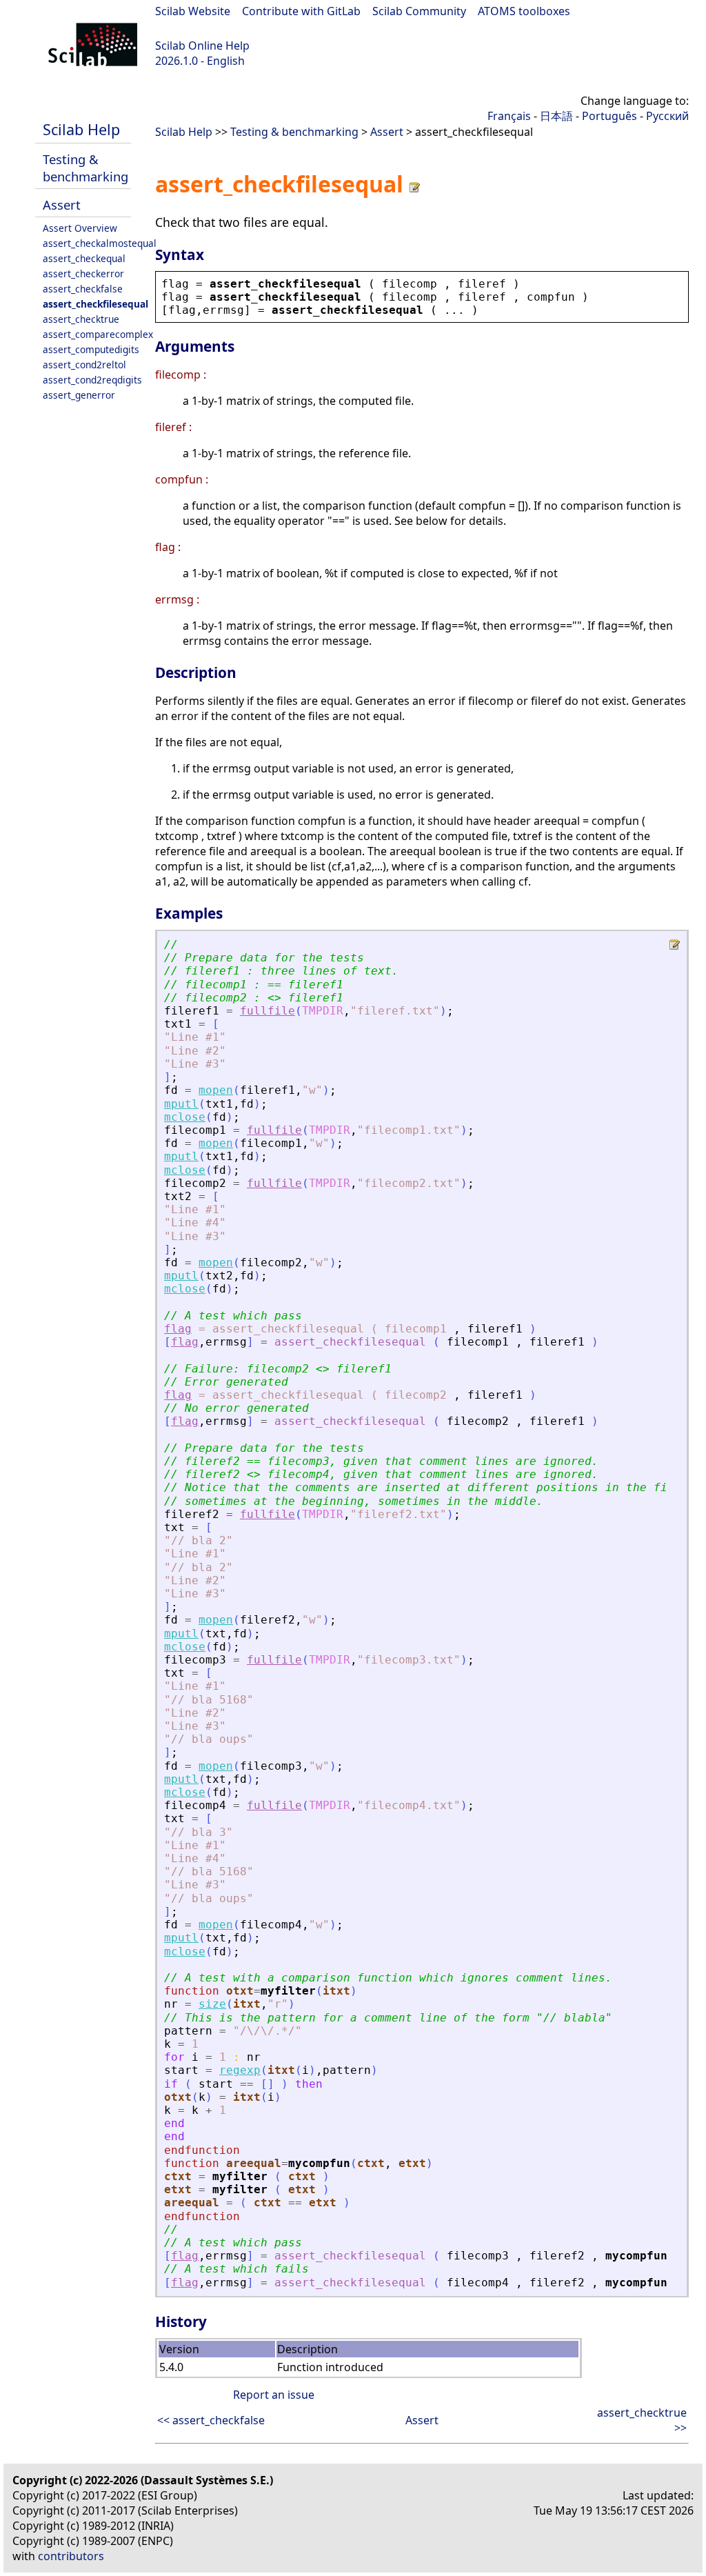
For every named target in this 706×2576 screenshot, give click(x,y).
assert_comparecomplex (98, 334)
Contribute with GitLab (301, 11)
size (212, 2004)
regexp (240, 2070)
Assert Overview (80, 228)
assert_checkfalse (83, 289)
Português (609, 116)
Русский (667, 116)
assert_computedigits (91, 349)
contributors (71, 2556)
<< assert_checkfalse (211, 2420)
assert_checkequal (84, 258)
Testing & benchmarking (85, 168)
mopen (216, 1090)
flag (178, 1329)
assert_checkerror (83, 273)
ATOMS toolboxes (524, 11)
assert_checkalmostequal (100, 243)
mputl (181, 1104)
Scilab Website (193, 11)
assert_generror (79, 395)
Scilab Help (81, 129)
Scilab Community (419, 11)
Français (509, 116)
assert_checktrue (81, 319)
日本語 (556, 116)
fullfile (268, 1011)
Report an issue (274, 2395)
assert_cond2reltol (84, 365)
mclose (185, 1117)
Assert (62, 204)
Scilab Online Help (202, 46)
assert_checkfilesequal (95, 304)
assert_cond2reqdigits (92, 380)
